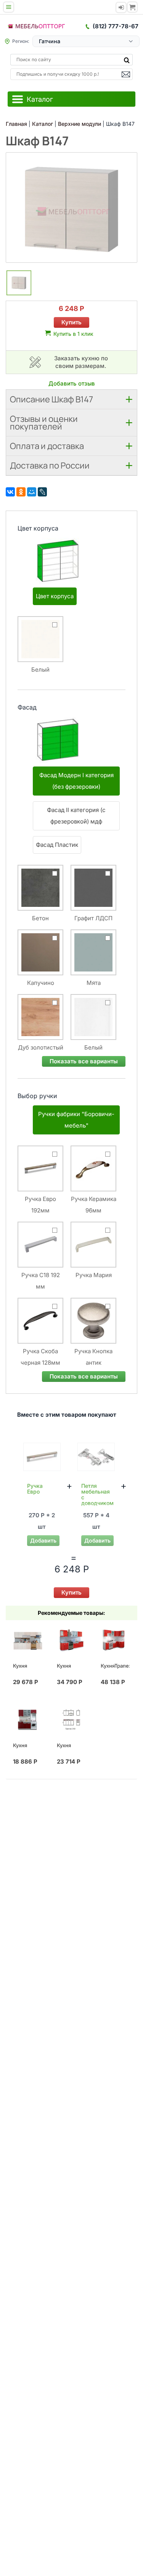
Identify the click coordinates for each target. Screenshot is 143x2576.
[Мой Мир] (32, 492)
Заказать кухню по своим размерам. (81, 362)
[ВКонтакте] (10, 492)
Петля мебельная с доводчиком (97, 1494)
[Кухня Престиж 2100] (71, 1720)
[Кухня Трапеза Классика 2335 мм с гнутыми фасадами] (71, 1640)
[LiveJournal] (42, 492)
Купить (71, 322)
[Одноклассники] (21, 492)
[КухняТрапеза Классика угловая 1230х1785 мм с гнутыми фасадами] (115, 1640)
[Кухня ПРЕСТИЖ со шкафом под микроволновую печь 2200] (27, 1640)
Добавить (43, 1540)
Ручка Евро (35, 1489)
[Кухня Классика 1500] (27, 1720)
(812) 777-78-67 (116, 26)
